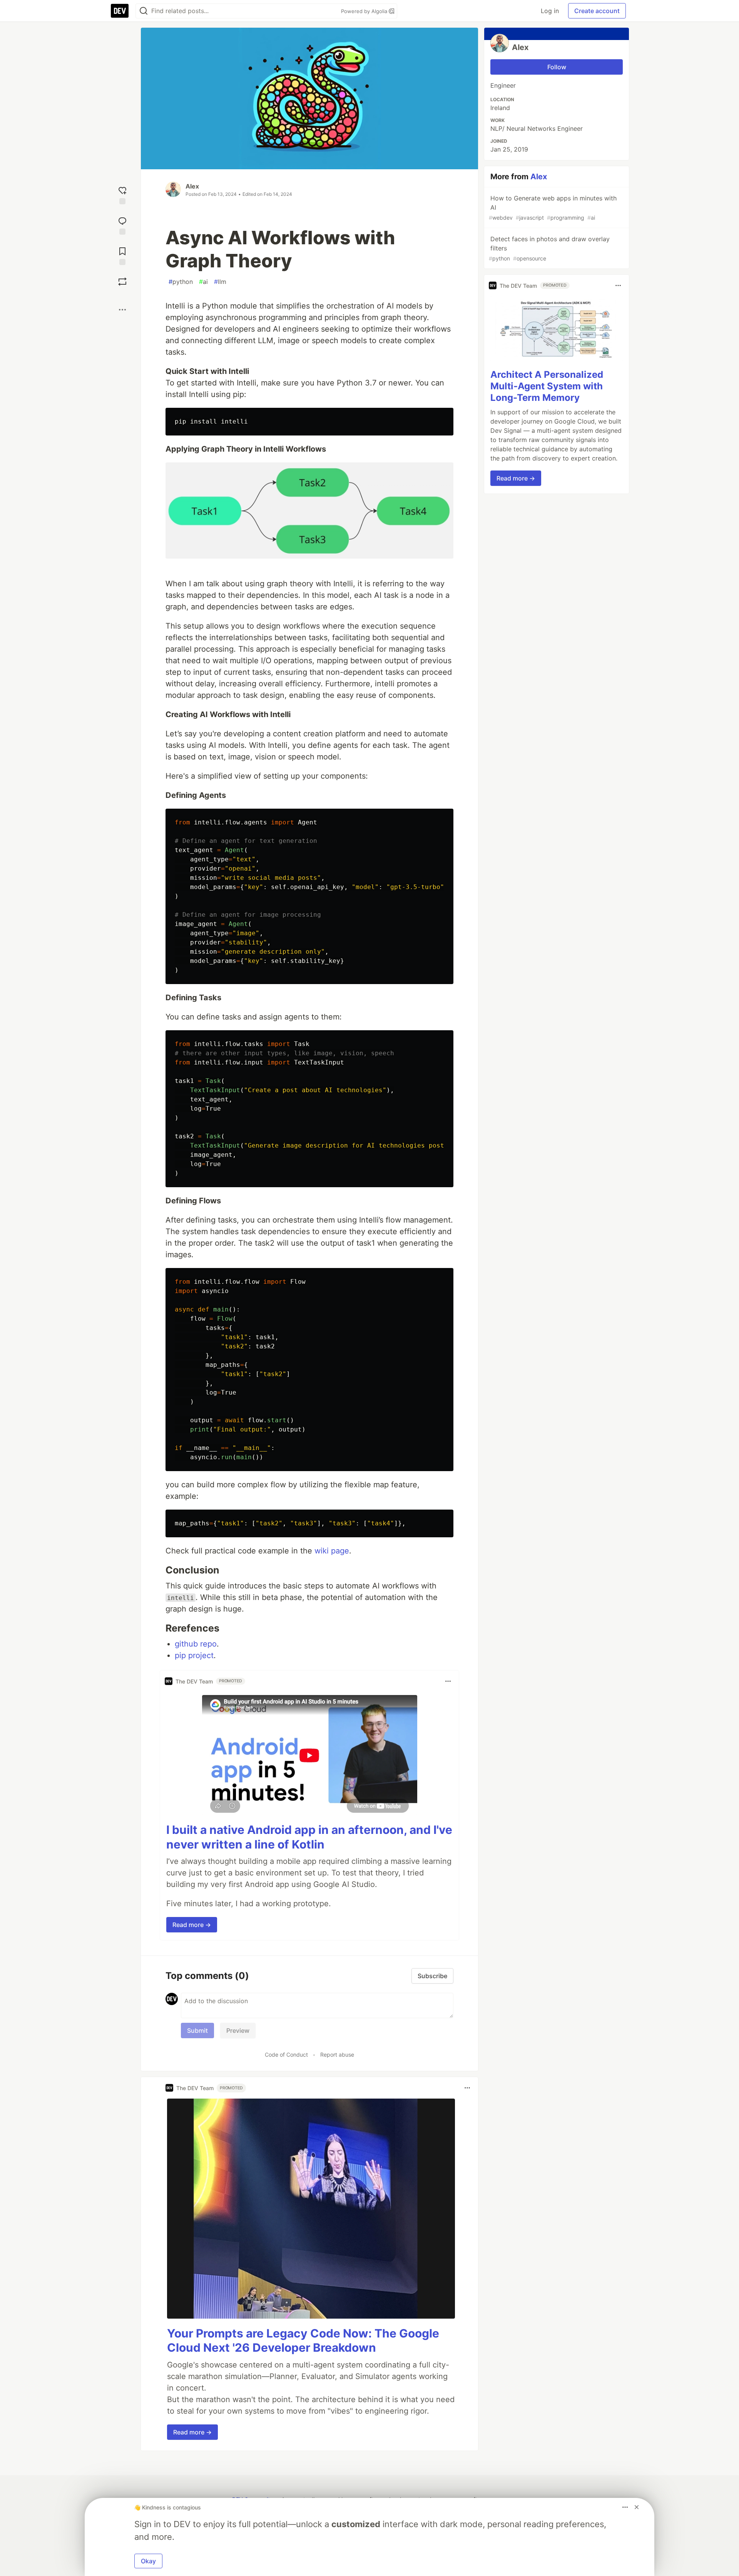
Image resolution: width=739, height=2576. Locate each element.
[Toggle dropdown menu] (448, 1681)
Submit (197, 2030)
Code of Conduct (286, 2055)
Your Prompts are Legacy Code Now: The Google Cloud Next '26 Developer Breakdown (303, 2341)
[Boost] (122, 282)
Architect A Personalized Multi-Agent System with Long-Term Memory (547, 386)
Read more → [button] (192, 1925)
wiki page (332, 1551)
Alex (192, 186)
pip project (194, 1655)
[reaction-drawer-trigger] (122, 194)
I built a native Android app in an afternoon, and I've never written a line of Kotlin (309, 1837)
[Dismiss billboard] (637, 2507)
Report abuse (337, 2055)
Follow (557, 67)
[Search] (144, 11)
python (181, 282)
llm (220, 282)
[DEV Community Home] (120, 11)
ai (203, 282)
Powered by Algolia (365, 11)
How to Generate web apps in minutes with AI (553, 208)
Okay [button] (148, 2561)
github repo (196, 1644)
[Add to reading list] (122, 255)
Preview (238, 2030)
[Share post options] (122, 310)
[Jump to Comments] (122, 225)
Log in (550, 11)
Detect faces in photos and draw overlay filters (549, 248)
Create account (597, 11)
